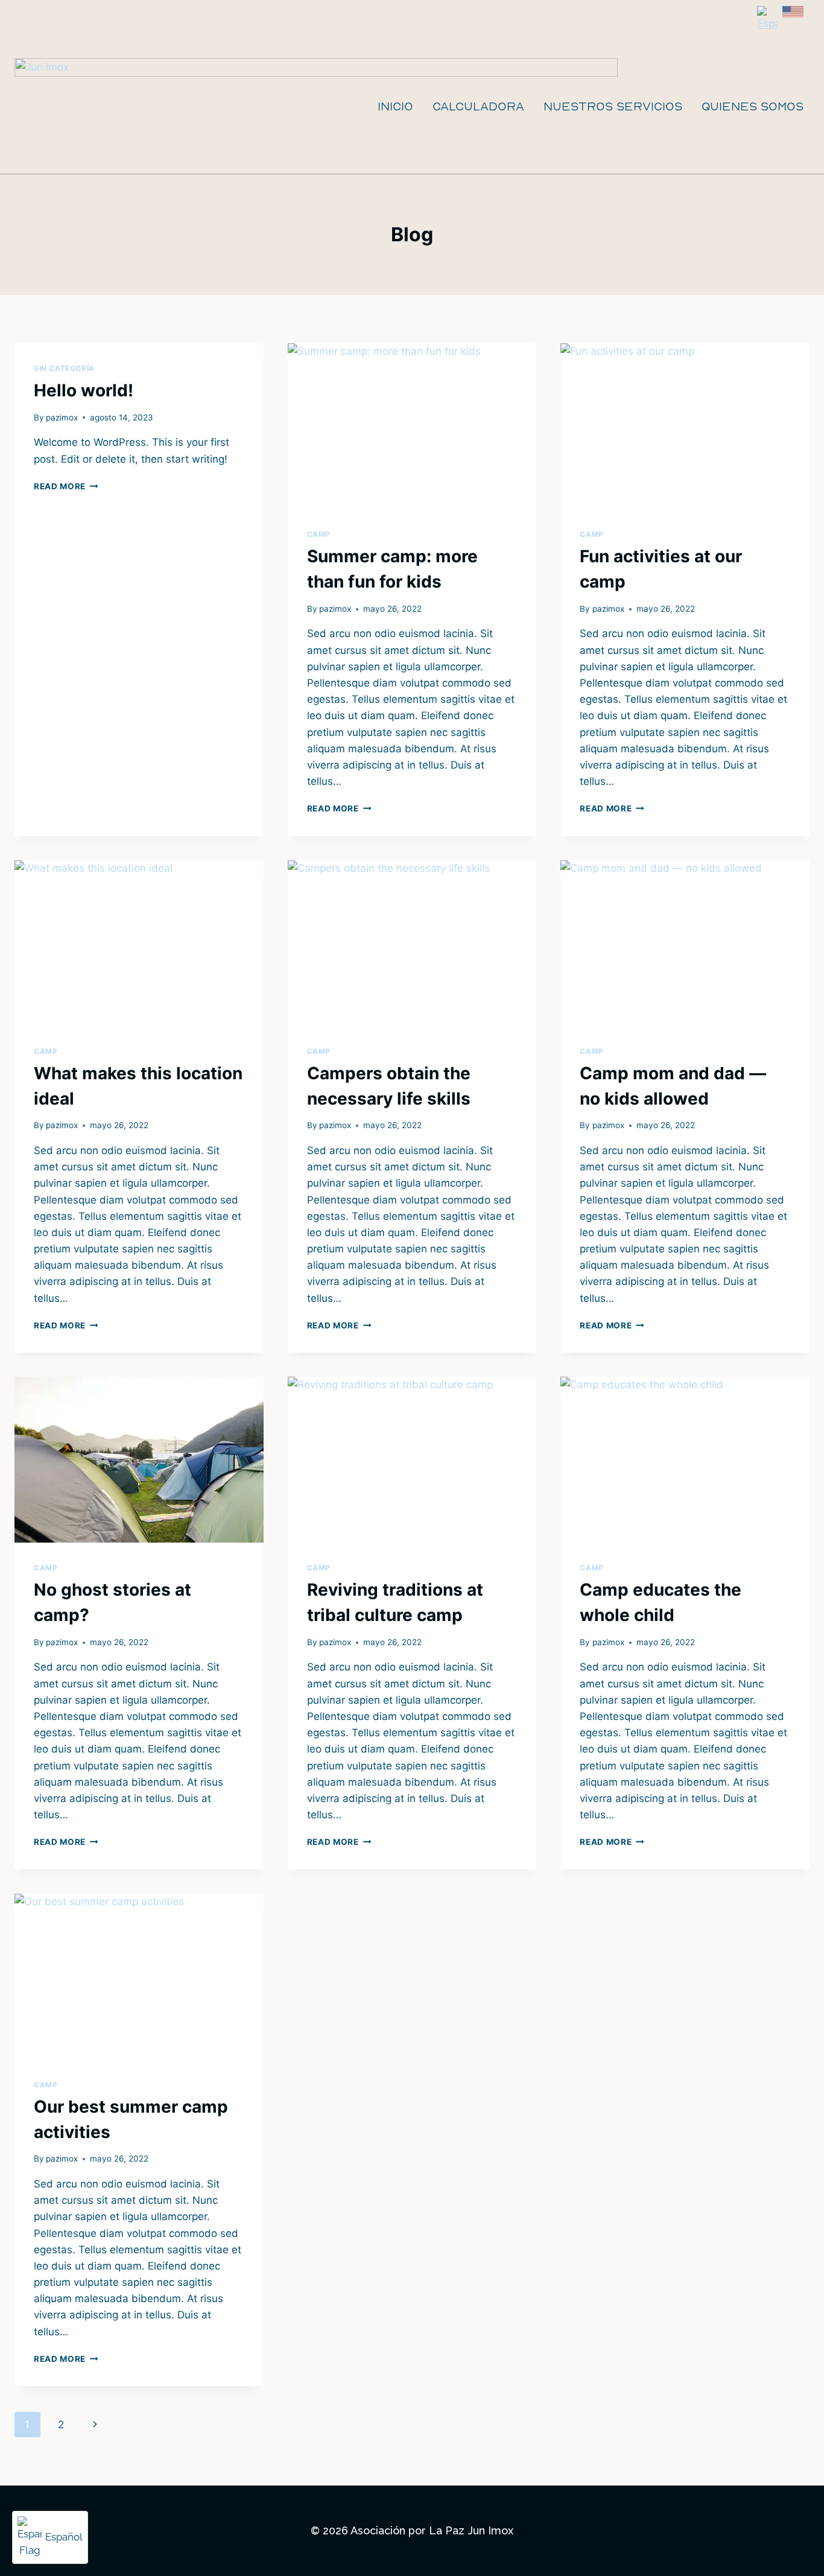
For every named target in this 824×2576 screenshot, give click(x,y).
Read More (66, 486)
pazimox (62, 417)
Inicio (395, 106)
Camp (319, 534)
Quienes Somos (753, 106)
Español (64, 2537)
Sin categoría (64, 368)
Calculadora (478, 106)
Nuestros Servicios (613, 106)
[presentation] (412, 426)
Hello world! (84, 390)
